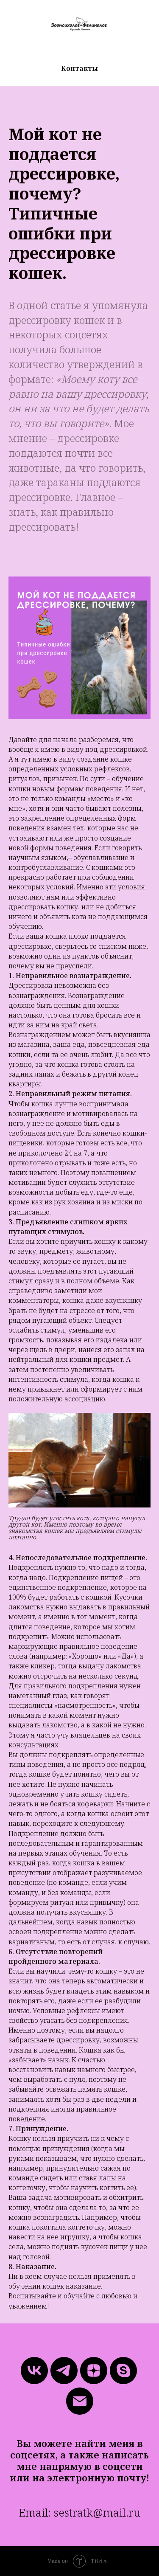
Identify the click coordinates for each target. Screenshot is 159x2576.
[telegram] (64, 2371)
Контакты (79, 68)
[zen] (94, 2371)
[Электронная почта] (80, 2401)
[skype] (123, 2371)
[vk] (34, 2371)
